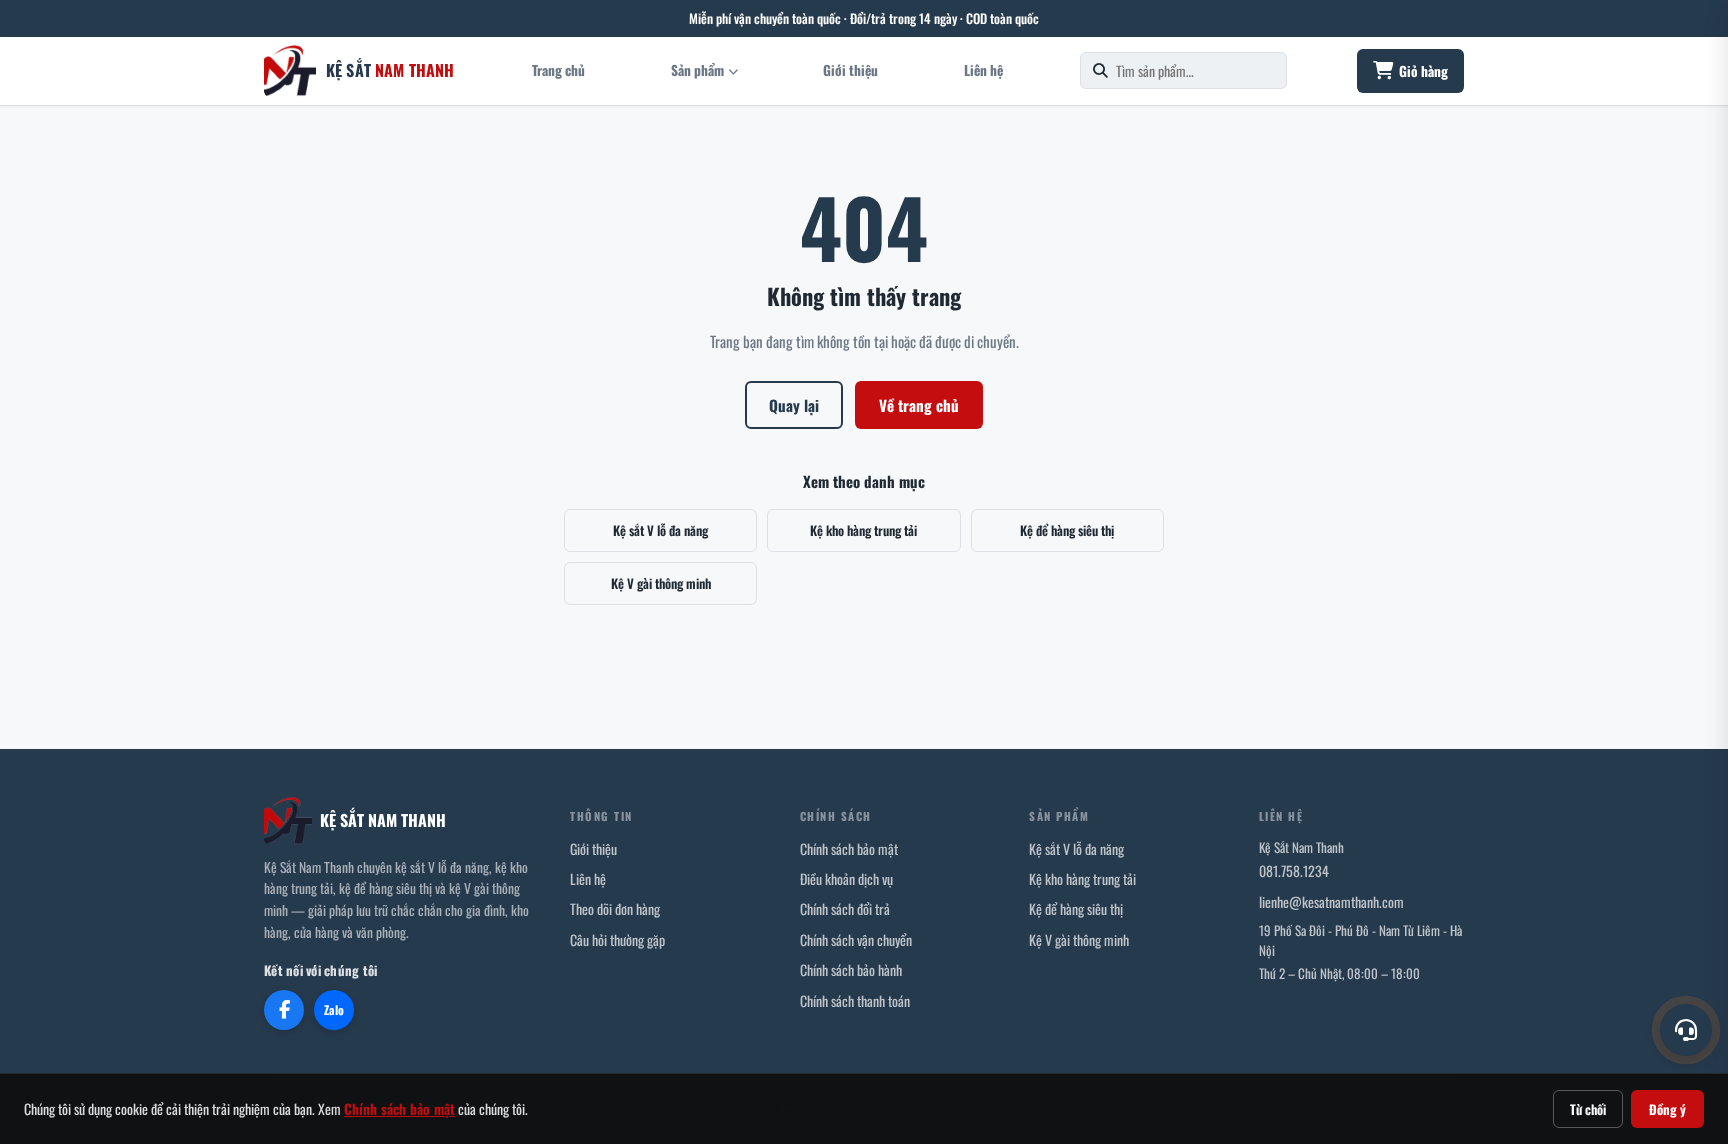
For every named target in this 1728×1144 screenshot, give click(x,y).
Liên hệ (983, 70)
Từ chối (1588, 1109)
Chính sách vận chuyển (856, 939)
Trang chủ (558, 70)
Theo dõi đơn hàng (615, 908)
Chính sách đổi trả (845, 908)
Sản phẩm (697, 70)
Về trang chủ (919, 405)
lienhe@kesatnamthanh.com (1331, 901)
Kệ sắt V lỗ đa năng (660, 530)
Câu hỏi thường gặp (617, 939)
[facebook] (284, 1010)
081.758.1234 (1294, 870)
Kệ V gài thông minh (661, 583)
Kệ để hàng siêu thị (1067, 530)
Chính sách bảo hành (851, 969)
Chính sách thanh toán (855, 1000)
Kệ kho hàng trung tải (863, 530)
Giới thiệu (850, 70)
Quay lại (794, 405)
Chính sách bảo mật (849, 848)
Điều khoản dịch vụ (846, 878)
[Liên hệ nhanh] (1686, 1030)
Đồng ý (1667, 1109)
